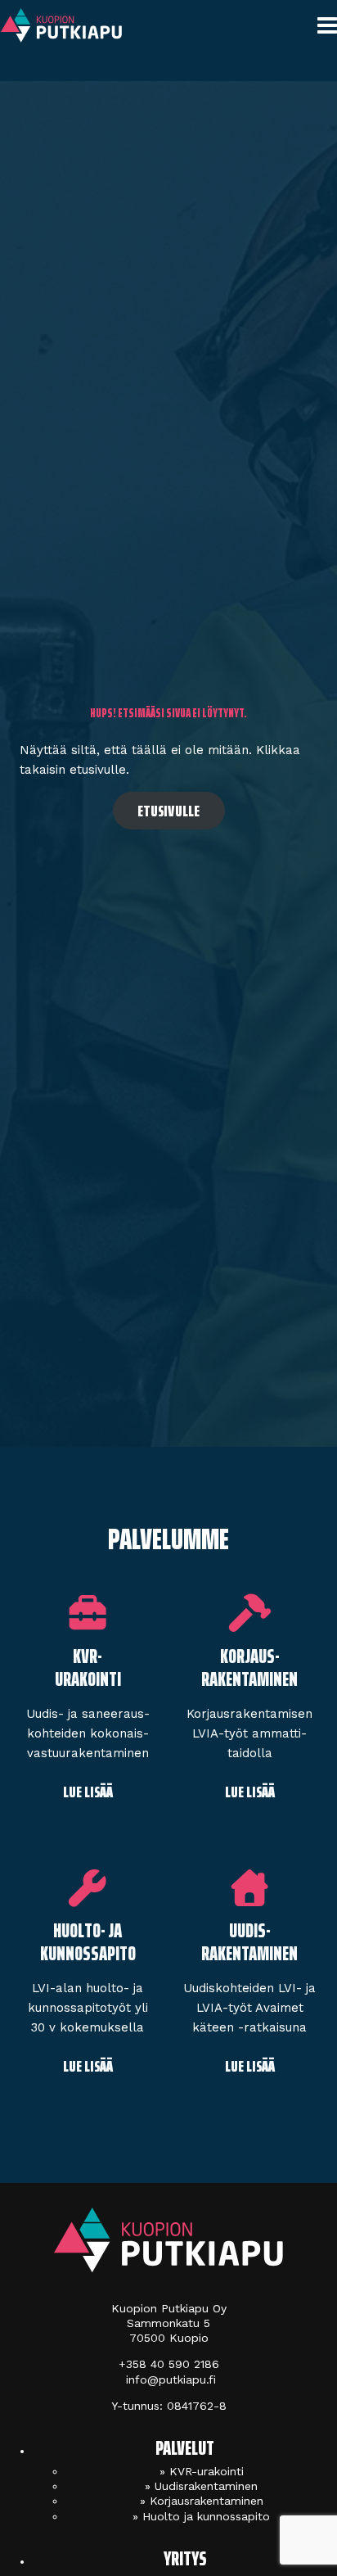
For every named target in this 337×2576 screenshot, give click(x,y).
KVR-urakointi (207, 2471)
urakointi (88, 1679)
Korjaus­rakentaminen (249, 1668)
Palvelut (185, 2448)
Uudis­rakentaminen (249, 1942)
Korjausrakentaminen (207, 2501)
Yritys (185, 2559)
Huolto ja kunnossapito (206, 2516)
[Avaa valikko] (324, 27)
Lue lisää (88, 1792)
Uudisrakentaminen (206, 2486)
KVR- (88, 1656)
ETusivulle (169, 811)
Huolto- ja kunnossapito (88, 1942)
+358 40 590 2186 (169, 2364)
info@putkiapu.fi (169, 2379)
